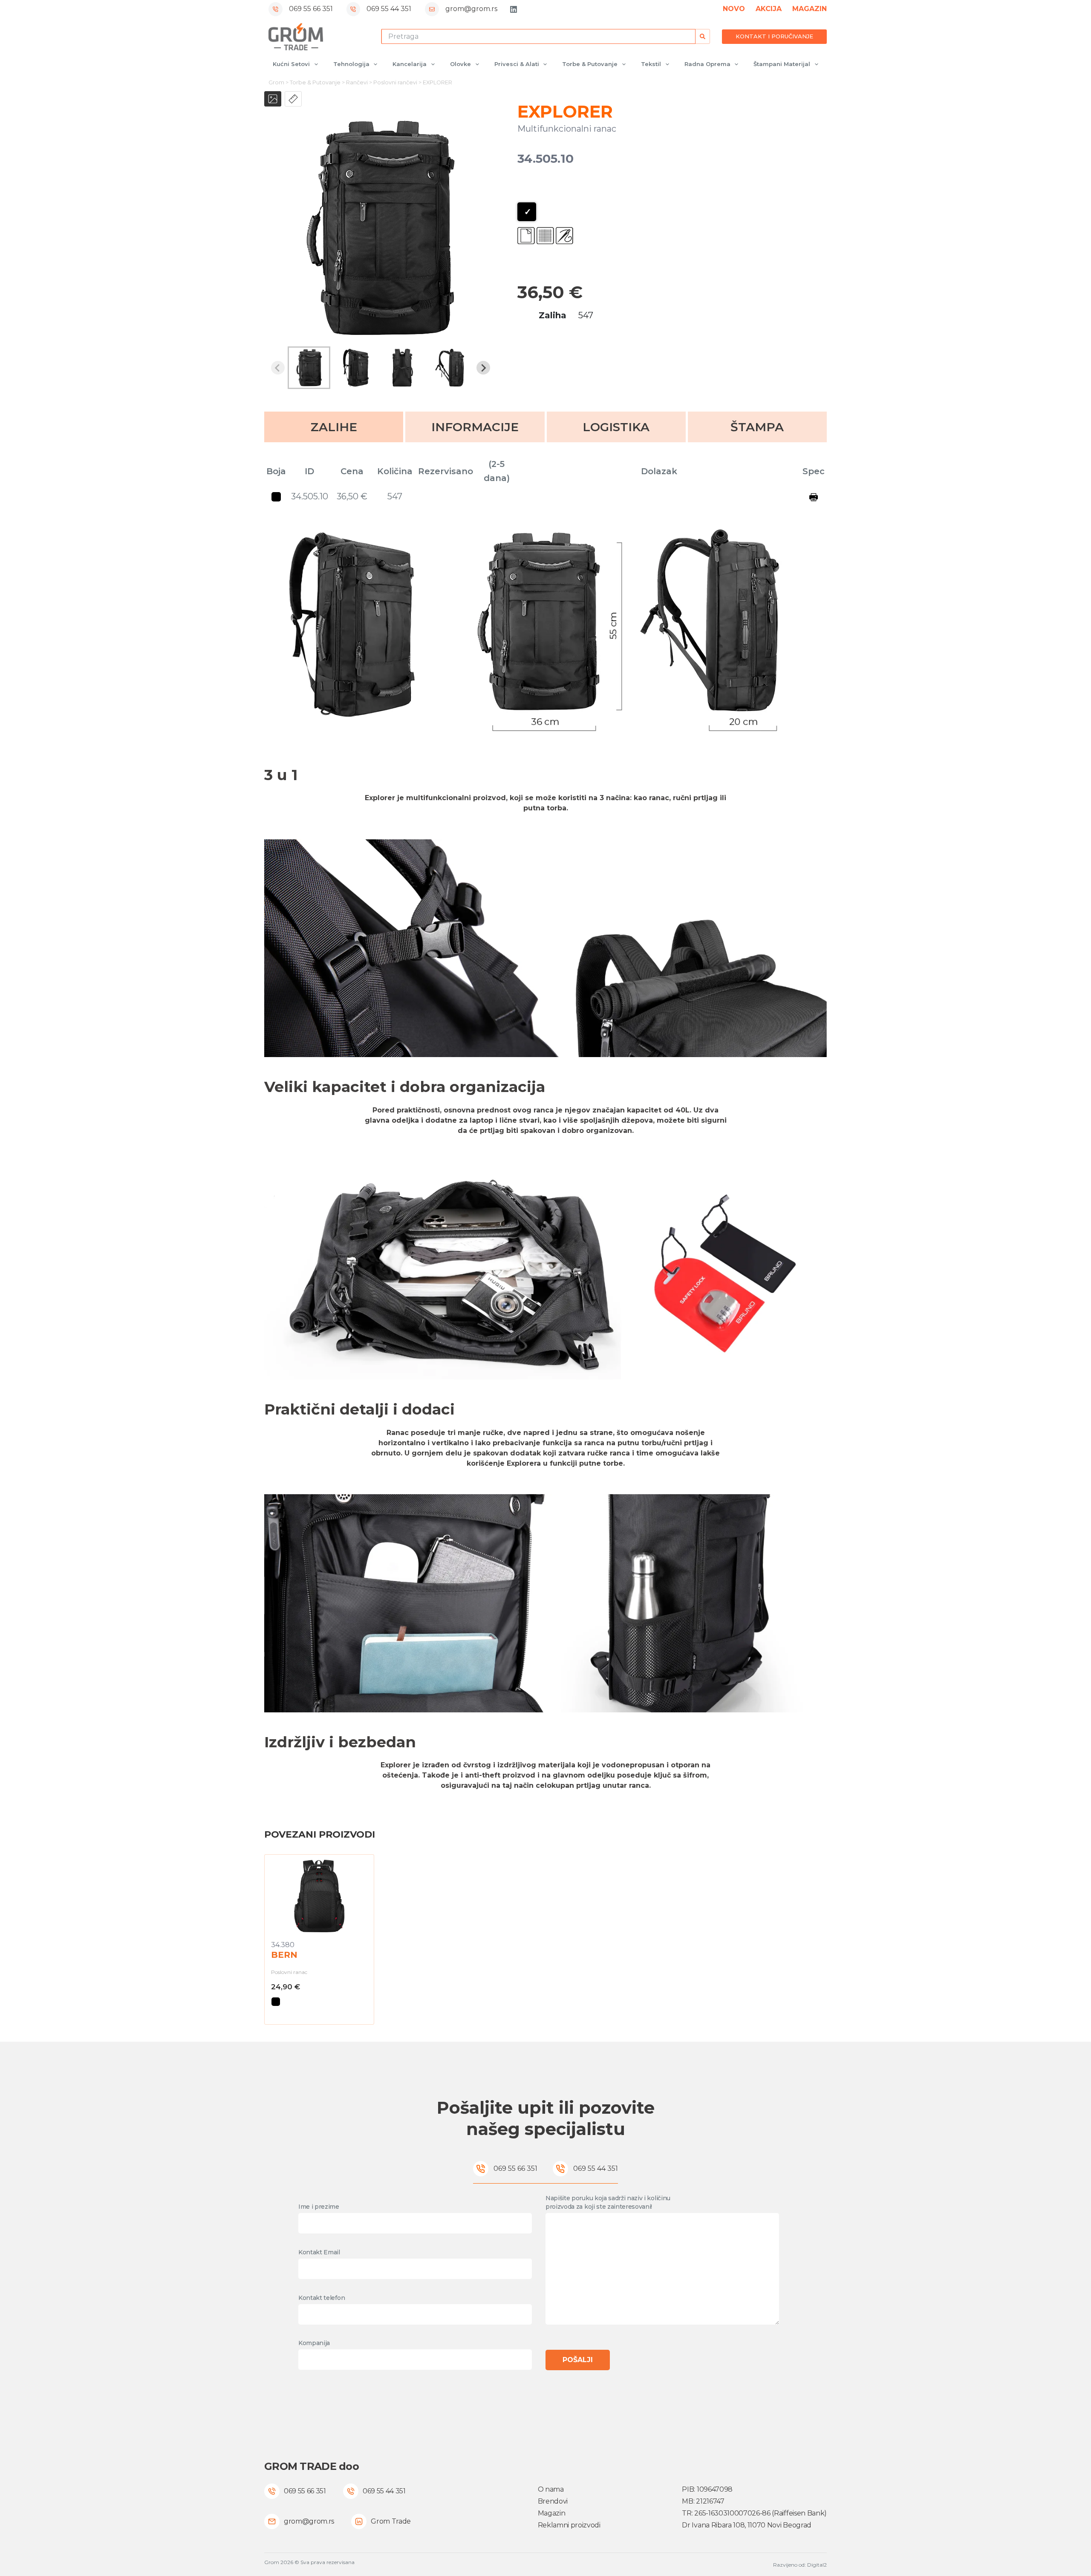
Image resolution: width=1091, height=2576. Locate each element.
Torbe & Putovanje (590, 64)
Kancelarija (410, 64)
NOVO (734, 9)
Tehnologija (351, 64)
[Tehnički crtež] (293, 99)
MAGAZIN (810, 9)
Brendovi (553, 2501)
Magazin (552, 2513)
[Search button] (703, 36)
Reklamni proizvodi (569, 2525)
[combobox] (538, 36)
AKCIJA (769, 9)
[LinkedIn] (514, 9)
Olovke (460, 64)
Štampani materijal (782, 64)
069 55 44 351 (389, 9)
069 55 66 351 (311, 9)
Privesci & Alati (517, 64)
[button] (309, 368)
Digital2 (817, 2565)
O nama (551, 2489)
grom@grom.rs (471, 9)
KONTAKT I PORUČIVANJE (774, 36)
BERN (284, 1955)
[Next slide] (483, 368)
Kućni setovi (291, 64)
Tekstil (651, 64)
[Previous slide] (278, 368)
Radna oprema (707, 64)
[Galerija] (273, 99)
